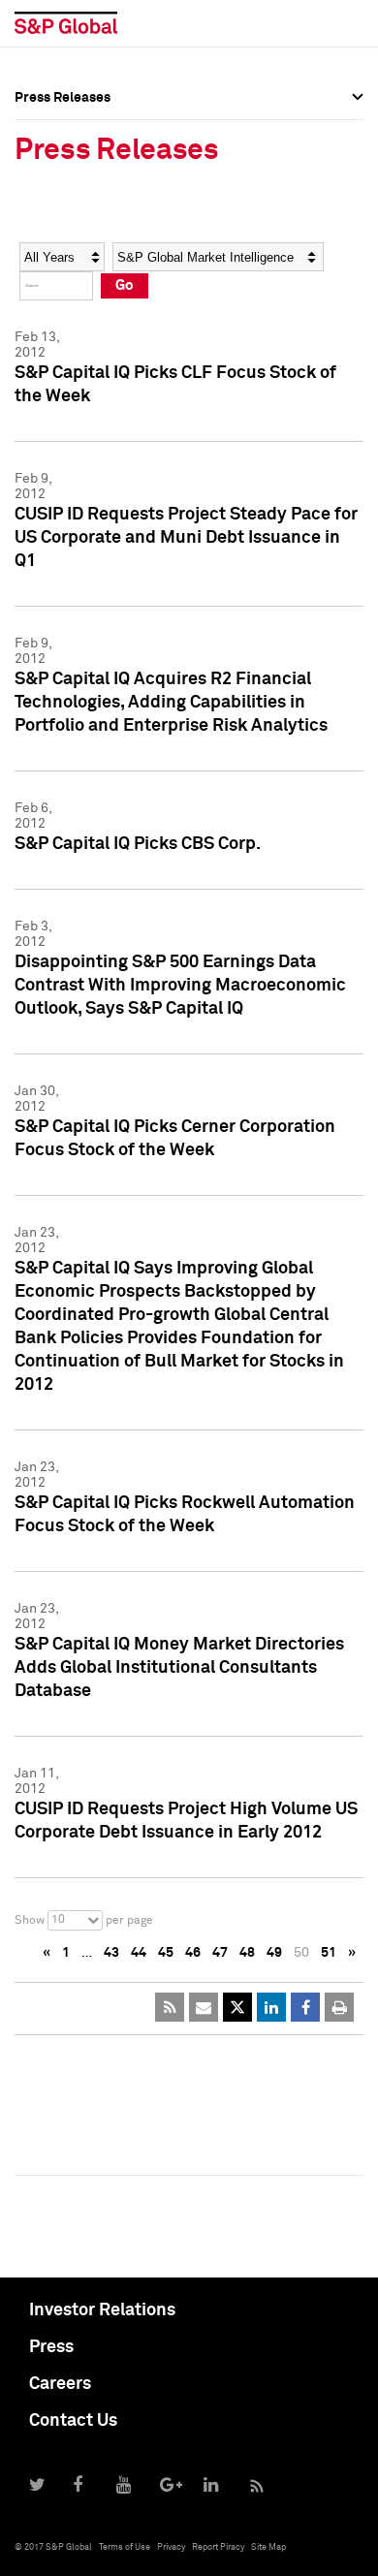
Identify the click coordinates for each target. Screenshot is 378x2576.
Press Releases (63, 169)
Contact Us (73, 2421)
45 (166, 1953)
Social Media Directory (86, 254)
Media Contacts (64, 211)
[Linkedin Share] (271, 2007)
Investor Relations (102, 2310)
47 (220, 1953)
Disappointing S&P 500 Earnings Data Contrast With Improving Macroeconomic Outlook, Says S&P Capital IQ (180, 986)
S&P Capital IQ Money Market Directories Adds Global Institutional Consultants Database (179, 1668)
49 (274, 1953)
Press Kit (43, 297)
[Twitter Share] (237, 2007)
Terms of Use (125, 2547)
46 (193, 1953)
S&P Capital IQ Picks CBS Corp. (138, 844)
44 (139, 1953)
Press (51, 2347)
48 (247, 1953)
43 (111, 1953)
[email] (204, 2007)
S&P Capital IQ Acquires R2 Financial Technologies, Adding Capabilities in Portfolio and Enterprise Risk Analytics (171, 703)
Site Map (268, 2547)
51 (329, 1953)
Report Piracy (218, 2547)
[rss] (170, 2007)
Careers (60, 2384)
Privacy (171, 2547)
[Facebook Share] (305, 2007)
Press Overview (63, 126)
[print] (339, 2007)
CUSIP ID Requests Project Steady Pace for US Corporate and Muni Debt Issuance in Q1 (186, 538)
